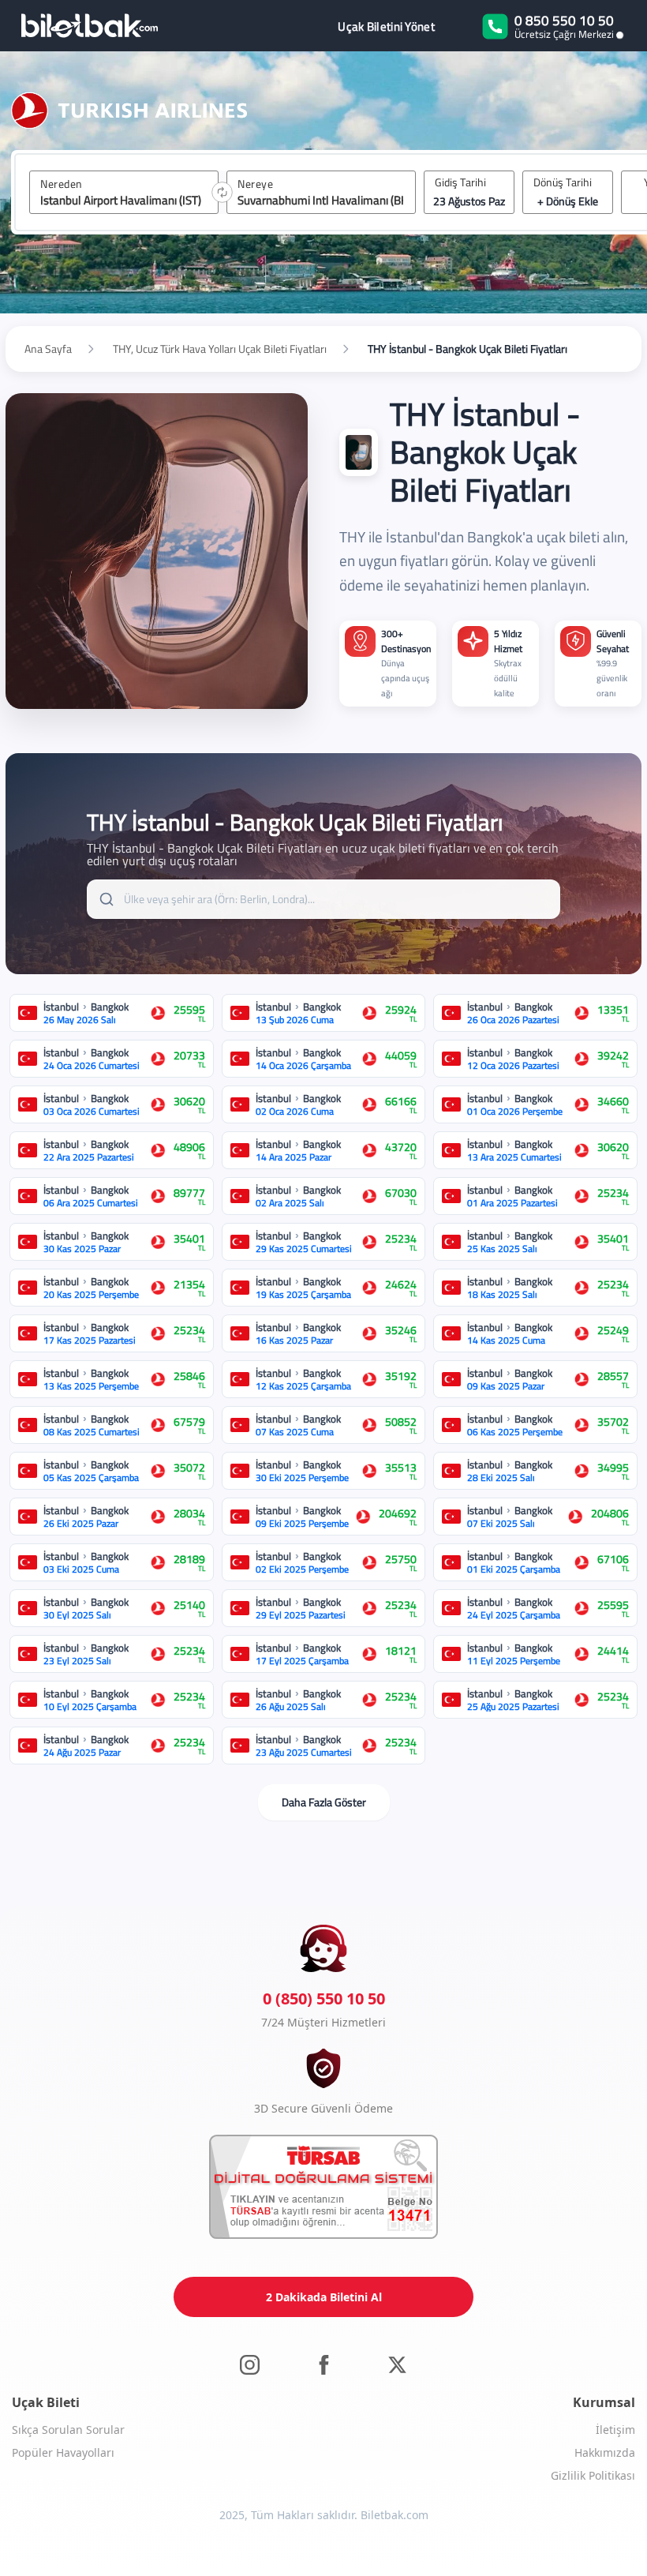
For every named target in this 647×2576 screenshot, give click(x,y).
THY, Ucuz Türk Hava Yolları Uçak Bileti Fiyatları (220, 349)
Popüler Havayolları (63, 2452)
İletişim (615, 2430)
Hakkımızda (605, 2452)
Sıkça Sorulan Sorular (68, 2430)
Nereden (62, 184)
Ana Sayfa (48, 349)
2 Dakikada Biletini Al (324, 2297)
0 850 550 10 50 (564, 21)
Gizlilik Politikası (593, 2475)
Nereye (255, 184)
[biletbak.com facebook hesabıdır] (324, 2364)
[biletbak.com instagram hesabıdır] (250, 2364)
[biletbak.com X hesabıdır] (397, 2364)
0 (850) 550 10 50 (324, 1999)
